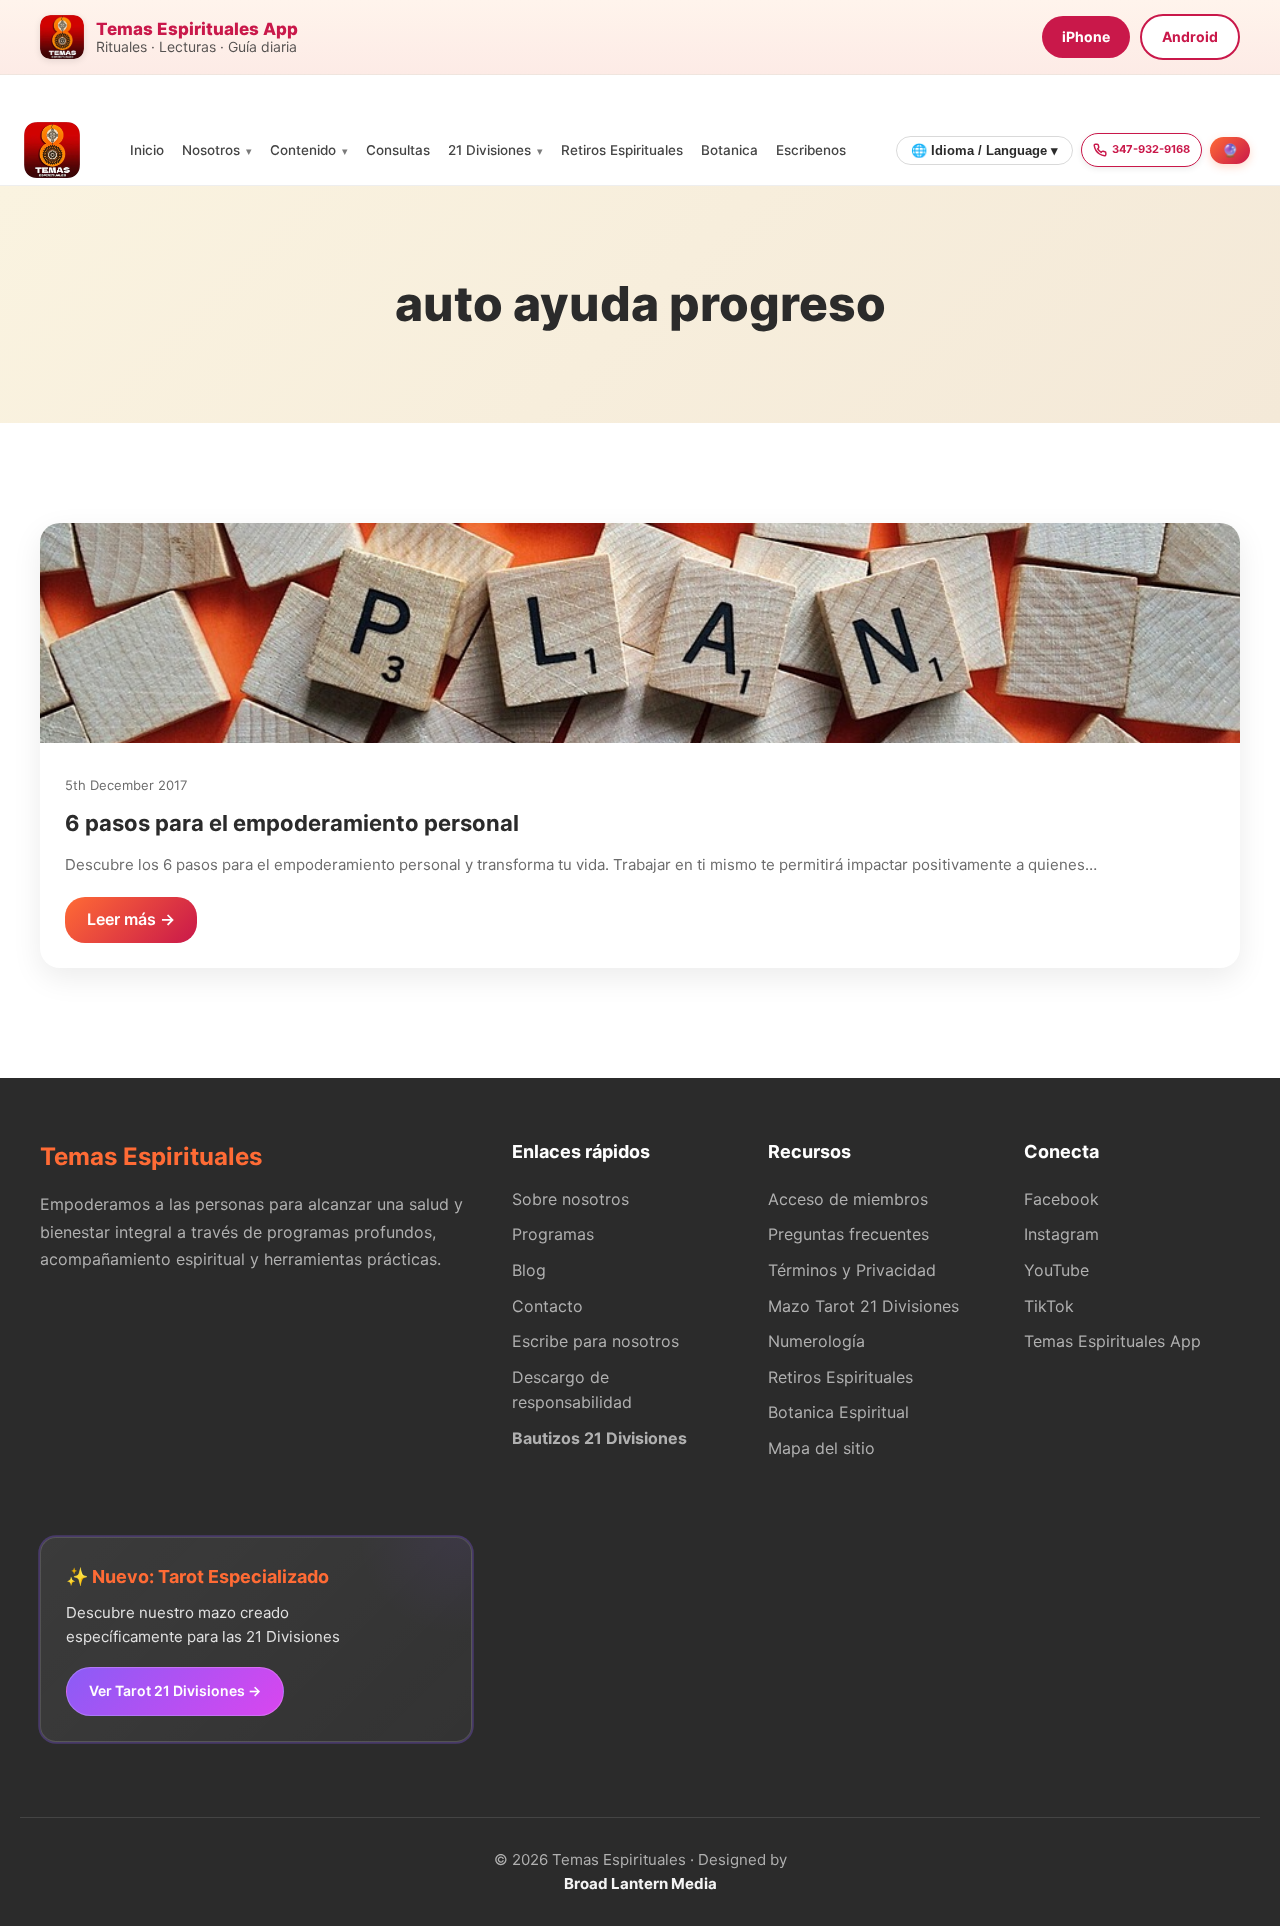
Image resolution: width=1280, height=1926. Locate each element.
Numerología (816, 1341)
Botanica (729, 150)
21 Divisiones (489, 150)
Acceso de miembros (848, 1199)
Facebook (1061, 1199)
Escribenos (811, 150)
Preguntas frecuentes (848, 1234)
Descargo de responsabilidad (572, 1390)
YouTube (1056, 1270)
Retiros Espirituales (622, 150)
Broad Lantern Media (640, 1883)
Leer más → (131, 919)
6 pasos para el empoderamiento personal (292, 823)
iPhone (1086, 36)
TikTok (1049, 1306)
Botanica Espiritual (838, 1412)
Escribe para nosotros (595, 1341)
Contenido (303, 150)
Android (1190, 36)
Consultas (398, 150)
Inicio (147, 150)
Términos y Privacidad (852, 1270)
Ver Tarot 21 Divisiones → (175, 1690)
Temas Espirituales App (1112, 1341)
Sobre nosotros (570, 1199)
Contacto (547, 1306)
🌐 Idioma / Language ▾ (984, 150)
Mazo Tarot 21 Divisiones (863, 1306)
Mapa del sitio (821, 1448)
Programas (553, 1234)
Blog (529, 1270)
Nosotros (211, 150)
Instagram (1061, 1234)
